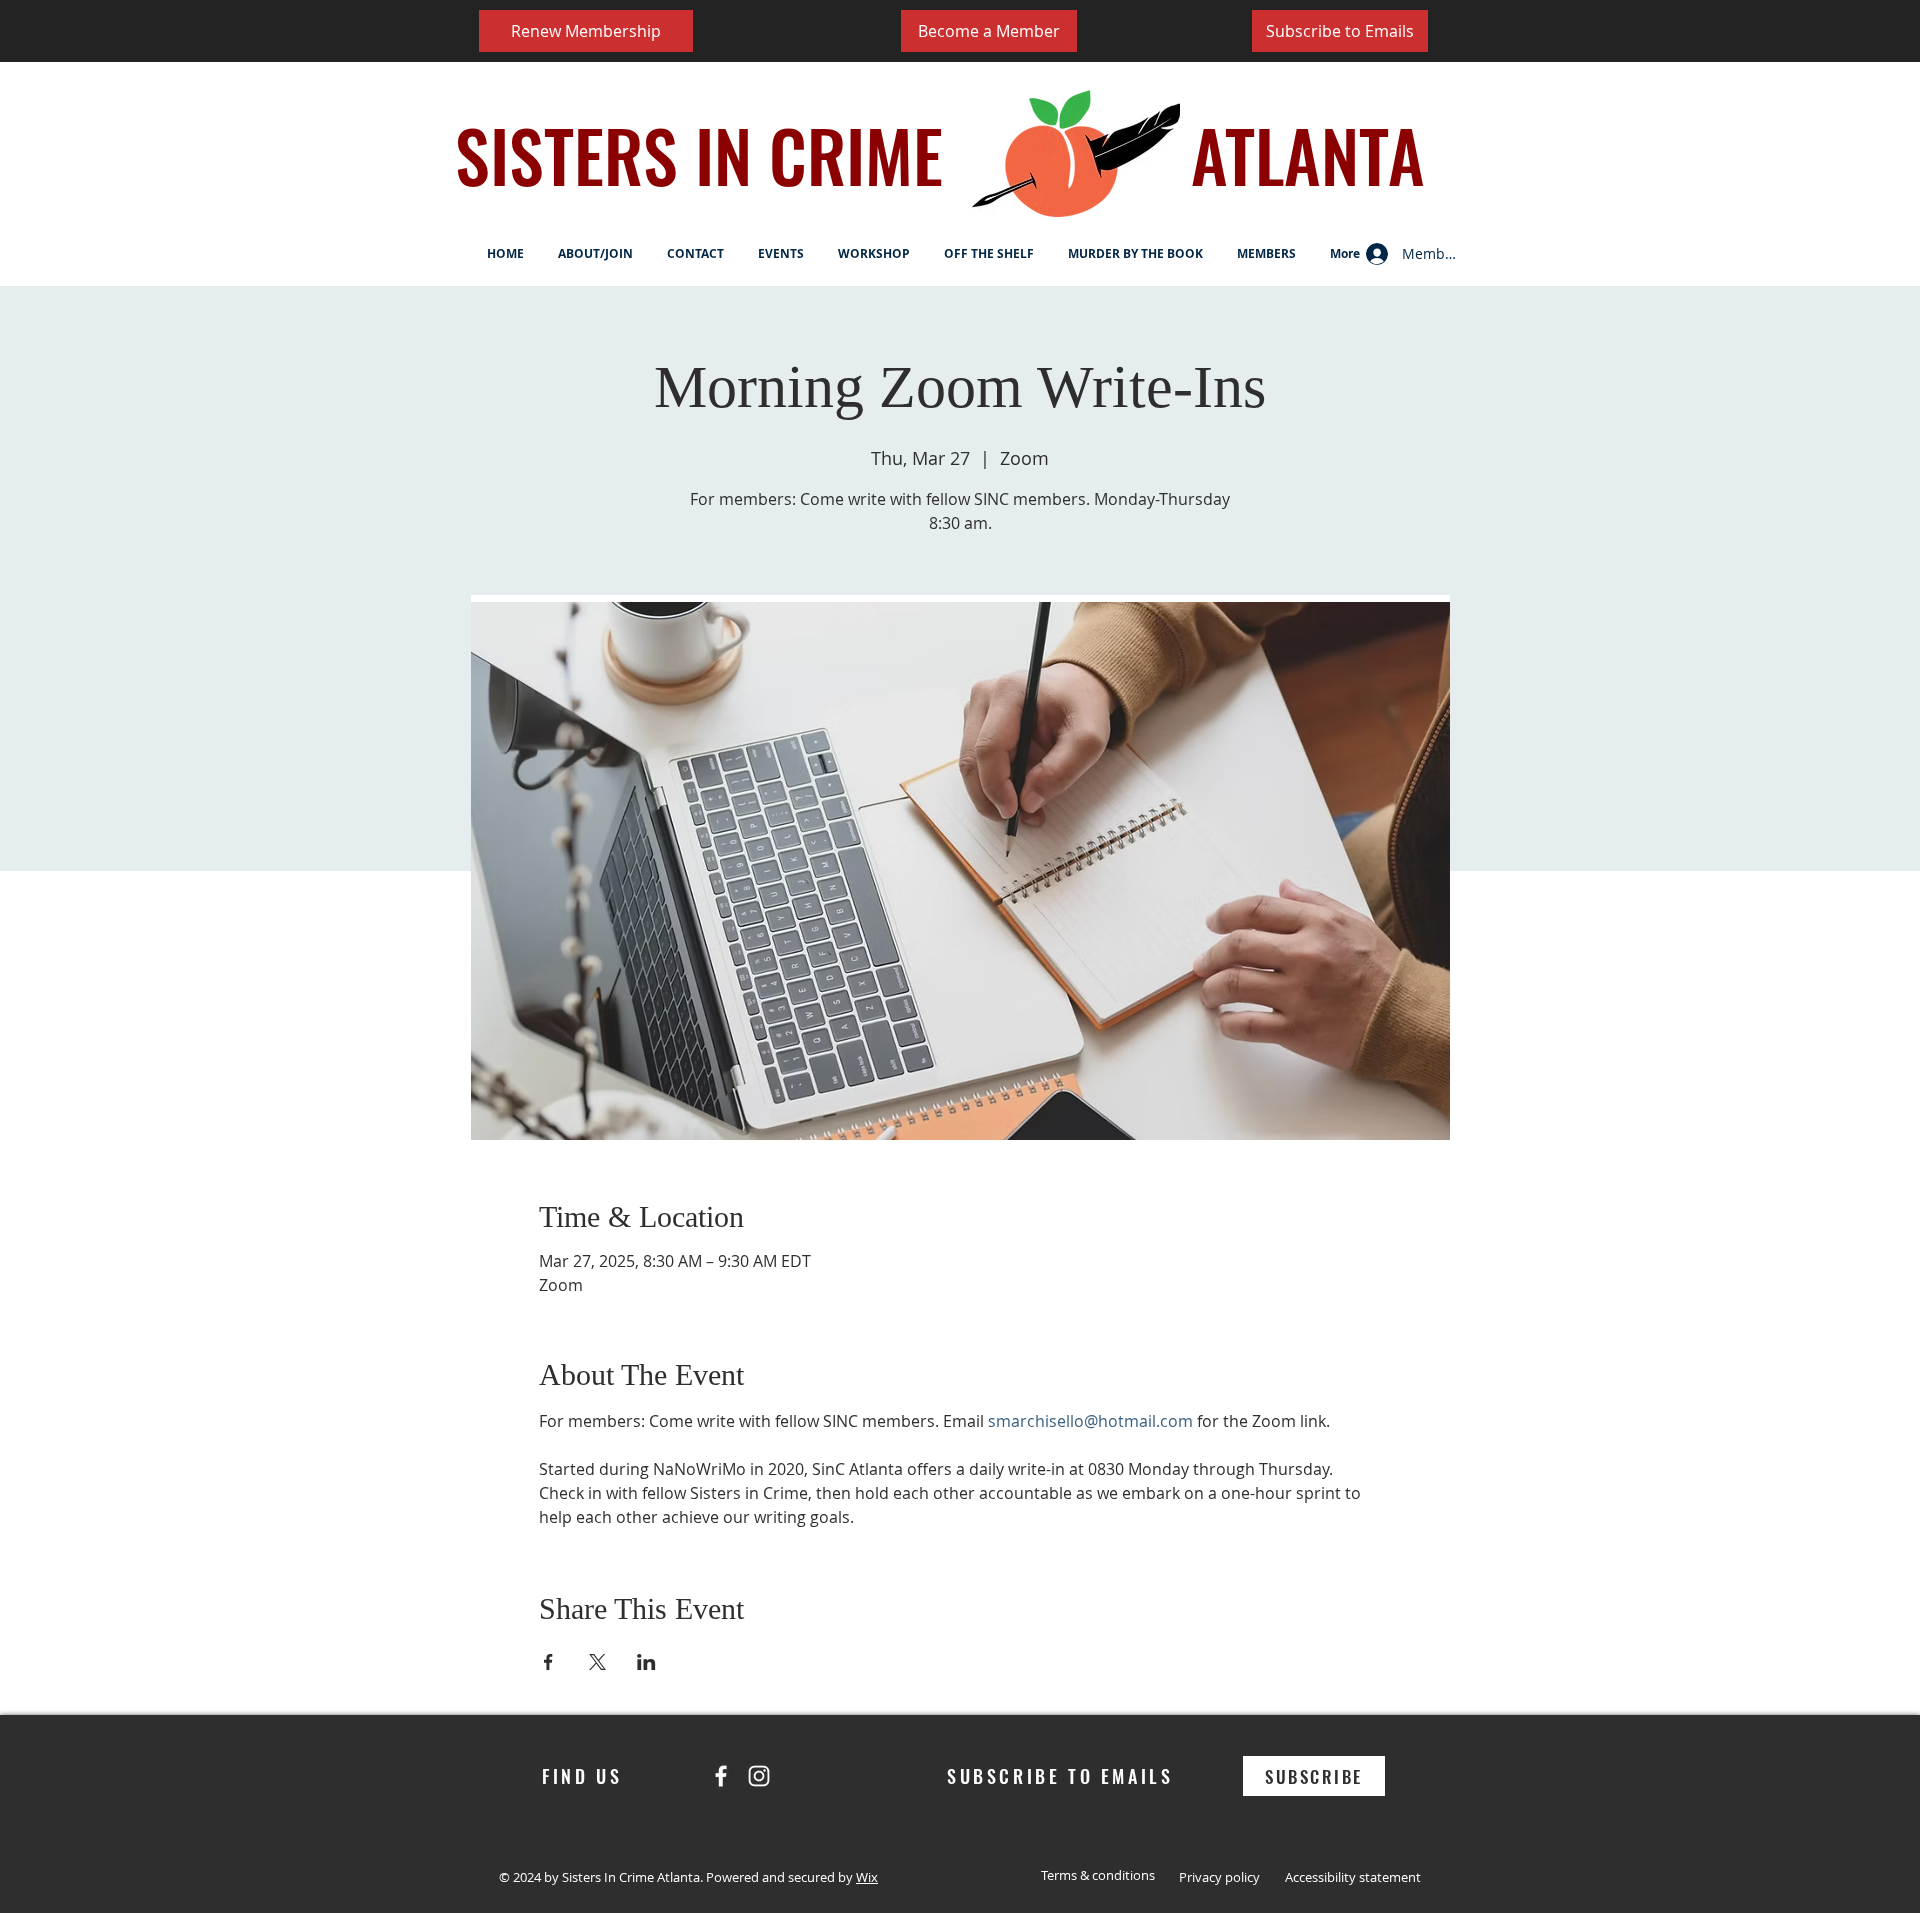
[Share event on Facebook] (548, 1662)
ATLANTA (1308, 154)
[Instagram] (759, 1776)
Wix (867, 1877)
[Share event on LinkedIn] (646, 1662)
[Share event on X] (597, 1662)
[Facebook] (721, 1776)
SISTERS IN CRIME (699, 154)
